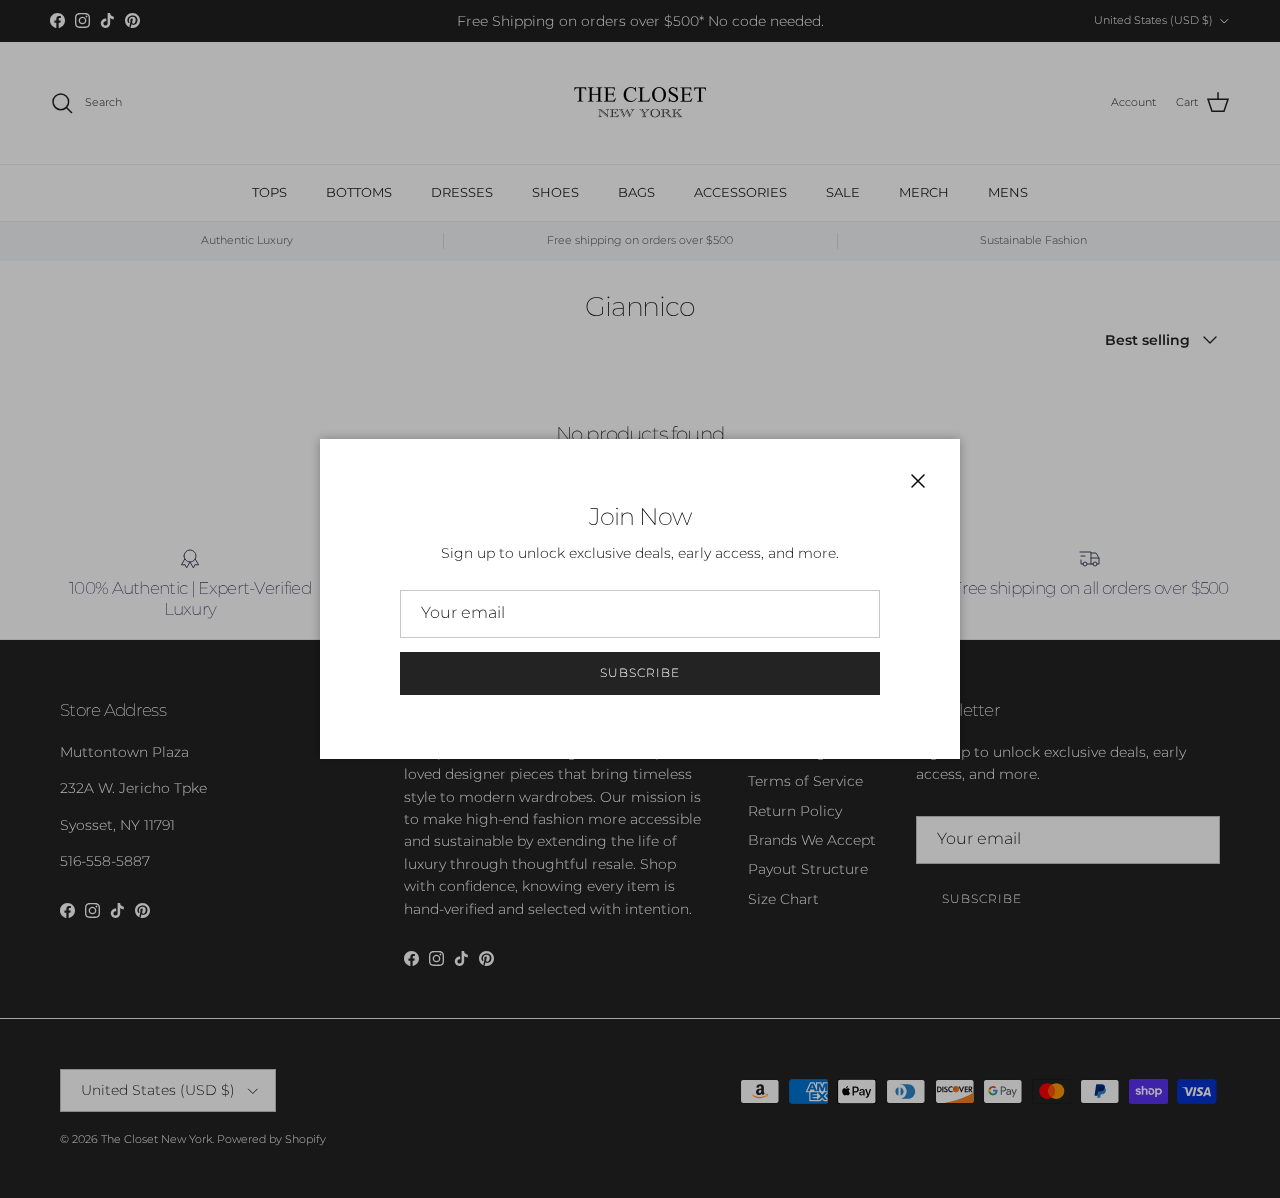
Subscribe (640, 672)
